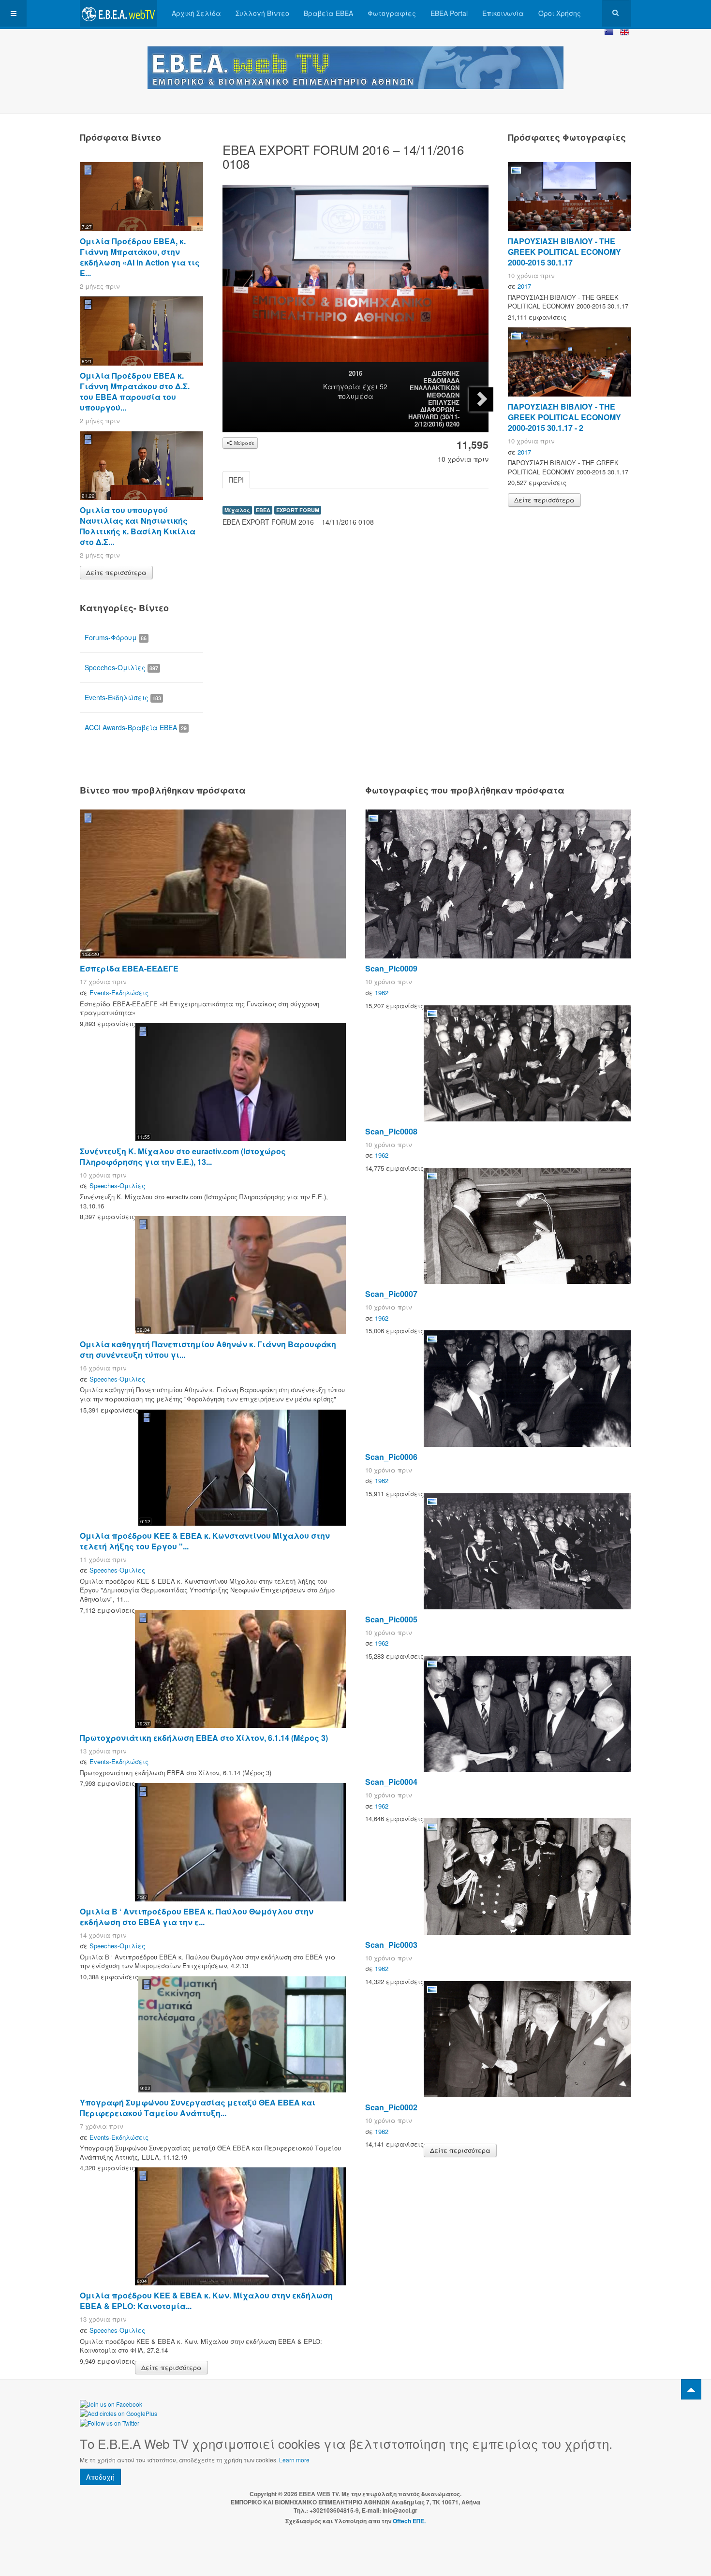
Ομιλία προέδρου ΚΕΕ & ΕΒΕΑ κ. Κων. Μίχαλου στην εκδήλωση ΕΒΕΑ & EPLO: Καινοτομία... (206, 2301)
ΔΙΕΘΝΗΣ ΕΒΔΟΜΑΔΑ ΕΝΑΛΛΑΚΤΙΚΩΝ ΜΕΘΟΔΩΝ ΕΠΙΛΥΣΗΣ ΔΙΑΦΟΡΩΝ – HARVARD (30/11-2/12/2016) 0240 (434, 398)
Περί (236, 480)
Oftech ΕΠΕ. (409, 2521)
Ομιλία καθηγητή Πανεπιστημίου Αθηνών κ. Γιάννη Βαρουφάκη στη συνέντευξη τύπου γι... (208, 1349)
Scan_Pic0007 (391, 1294)
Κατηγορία (342, 386)
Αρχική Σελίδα (196, 13)
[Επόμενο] (481, 399)
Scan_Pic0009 (391, 968)
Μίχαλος (237, 510)
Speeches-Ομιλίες (121, 667)
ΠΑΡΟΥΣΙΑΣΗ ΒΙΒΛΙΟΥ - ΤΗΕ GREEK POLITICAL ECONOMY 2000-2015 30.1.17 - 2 (564, 417)
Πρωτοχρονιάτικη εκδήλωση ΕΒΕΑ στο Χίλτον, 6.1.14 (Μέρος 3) (204, 1738)
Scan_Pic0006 (391, 1457)
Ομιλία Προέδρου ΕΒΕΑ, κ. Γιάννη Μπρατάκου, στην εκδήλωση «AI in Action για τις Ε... (140, 257)
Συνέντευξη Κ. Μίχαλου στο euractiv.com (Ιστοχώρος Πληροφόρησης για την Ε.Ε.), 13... (183, 1156)
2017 (524, 286)
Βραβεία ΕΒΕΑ (328, 13)
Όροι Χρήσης (560, 13)
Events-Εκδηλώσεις (123, 697)
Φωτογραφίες (392, 13)
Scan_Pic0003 (391, 1945)
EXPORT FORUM (298, 510)
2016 (355, 373)
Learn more (294, 2460)
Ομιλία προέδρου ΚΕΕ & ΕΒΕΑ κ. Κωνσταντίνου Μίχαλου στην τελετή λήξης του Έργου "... (205, 1541)
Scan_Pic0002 (391, 2107)
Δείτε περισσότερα (116, 572)
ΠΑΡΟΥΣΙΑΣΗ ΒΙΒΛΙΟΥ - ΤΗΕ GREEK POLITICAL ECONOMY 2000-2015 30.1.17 (564, 252)
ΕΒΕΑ (263, 510)
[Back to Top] (691, 2389)
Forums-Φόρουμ (116, 637)
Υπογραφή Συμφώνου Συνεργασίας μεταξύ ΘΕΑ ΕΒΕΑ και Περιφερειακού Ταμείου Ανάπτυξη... (198, 2108)
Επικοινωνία (503, 13)
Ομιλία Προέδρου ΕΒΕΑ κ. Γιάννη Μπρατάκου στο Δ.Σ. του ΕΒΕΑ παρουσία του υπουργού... (135, 391)
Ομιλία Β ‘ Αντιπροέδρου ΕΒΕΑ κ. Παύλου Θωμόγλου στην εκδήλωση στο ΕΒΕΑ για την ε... (197, 1917)
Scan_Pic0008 (391, 1131)
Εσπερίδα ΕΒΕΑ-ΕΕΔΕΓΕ (129, 968)
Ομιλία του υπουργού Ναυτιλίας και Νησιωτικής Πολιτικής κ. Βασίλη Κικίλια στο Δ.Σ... (138, 526)
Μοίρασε (244, 443)
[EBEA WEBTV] (118, 13)
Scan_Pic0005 (391, 1619)
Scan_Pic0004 (391, 1782)
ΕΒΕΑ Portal (449, 13)
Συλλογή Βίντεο (262, 13)
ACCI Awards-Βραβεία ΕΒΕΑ (136, 727)
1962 (382, 993)
